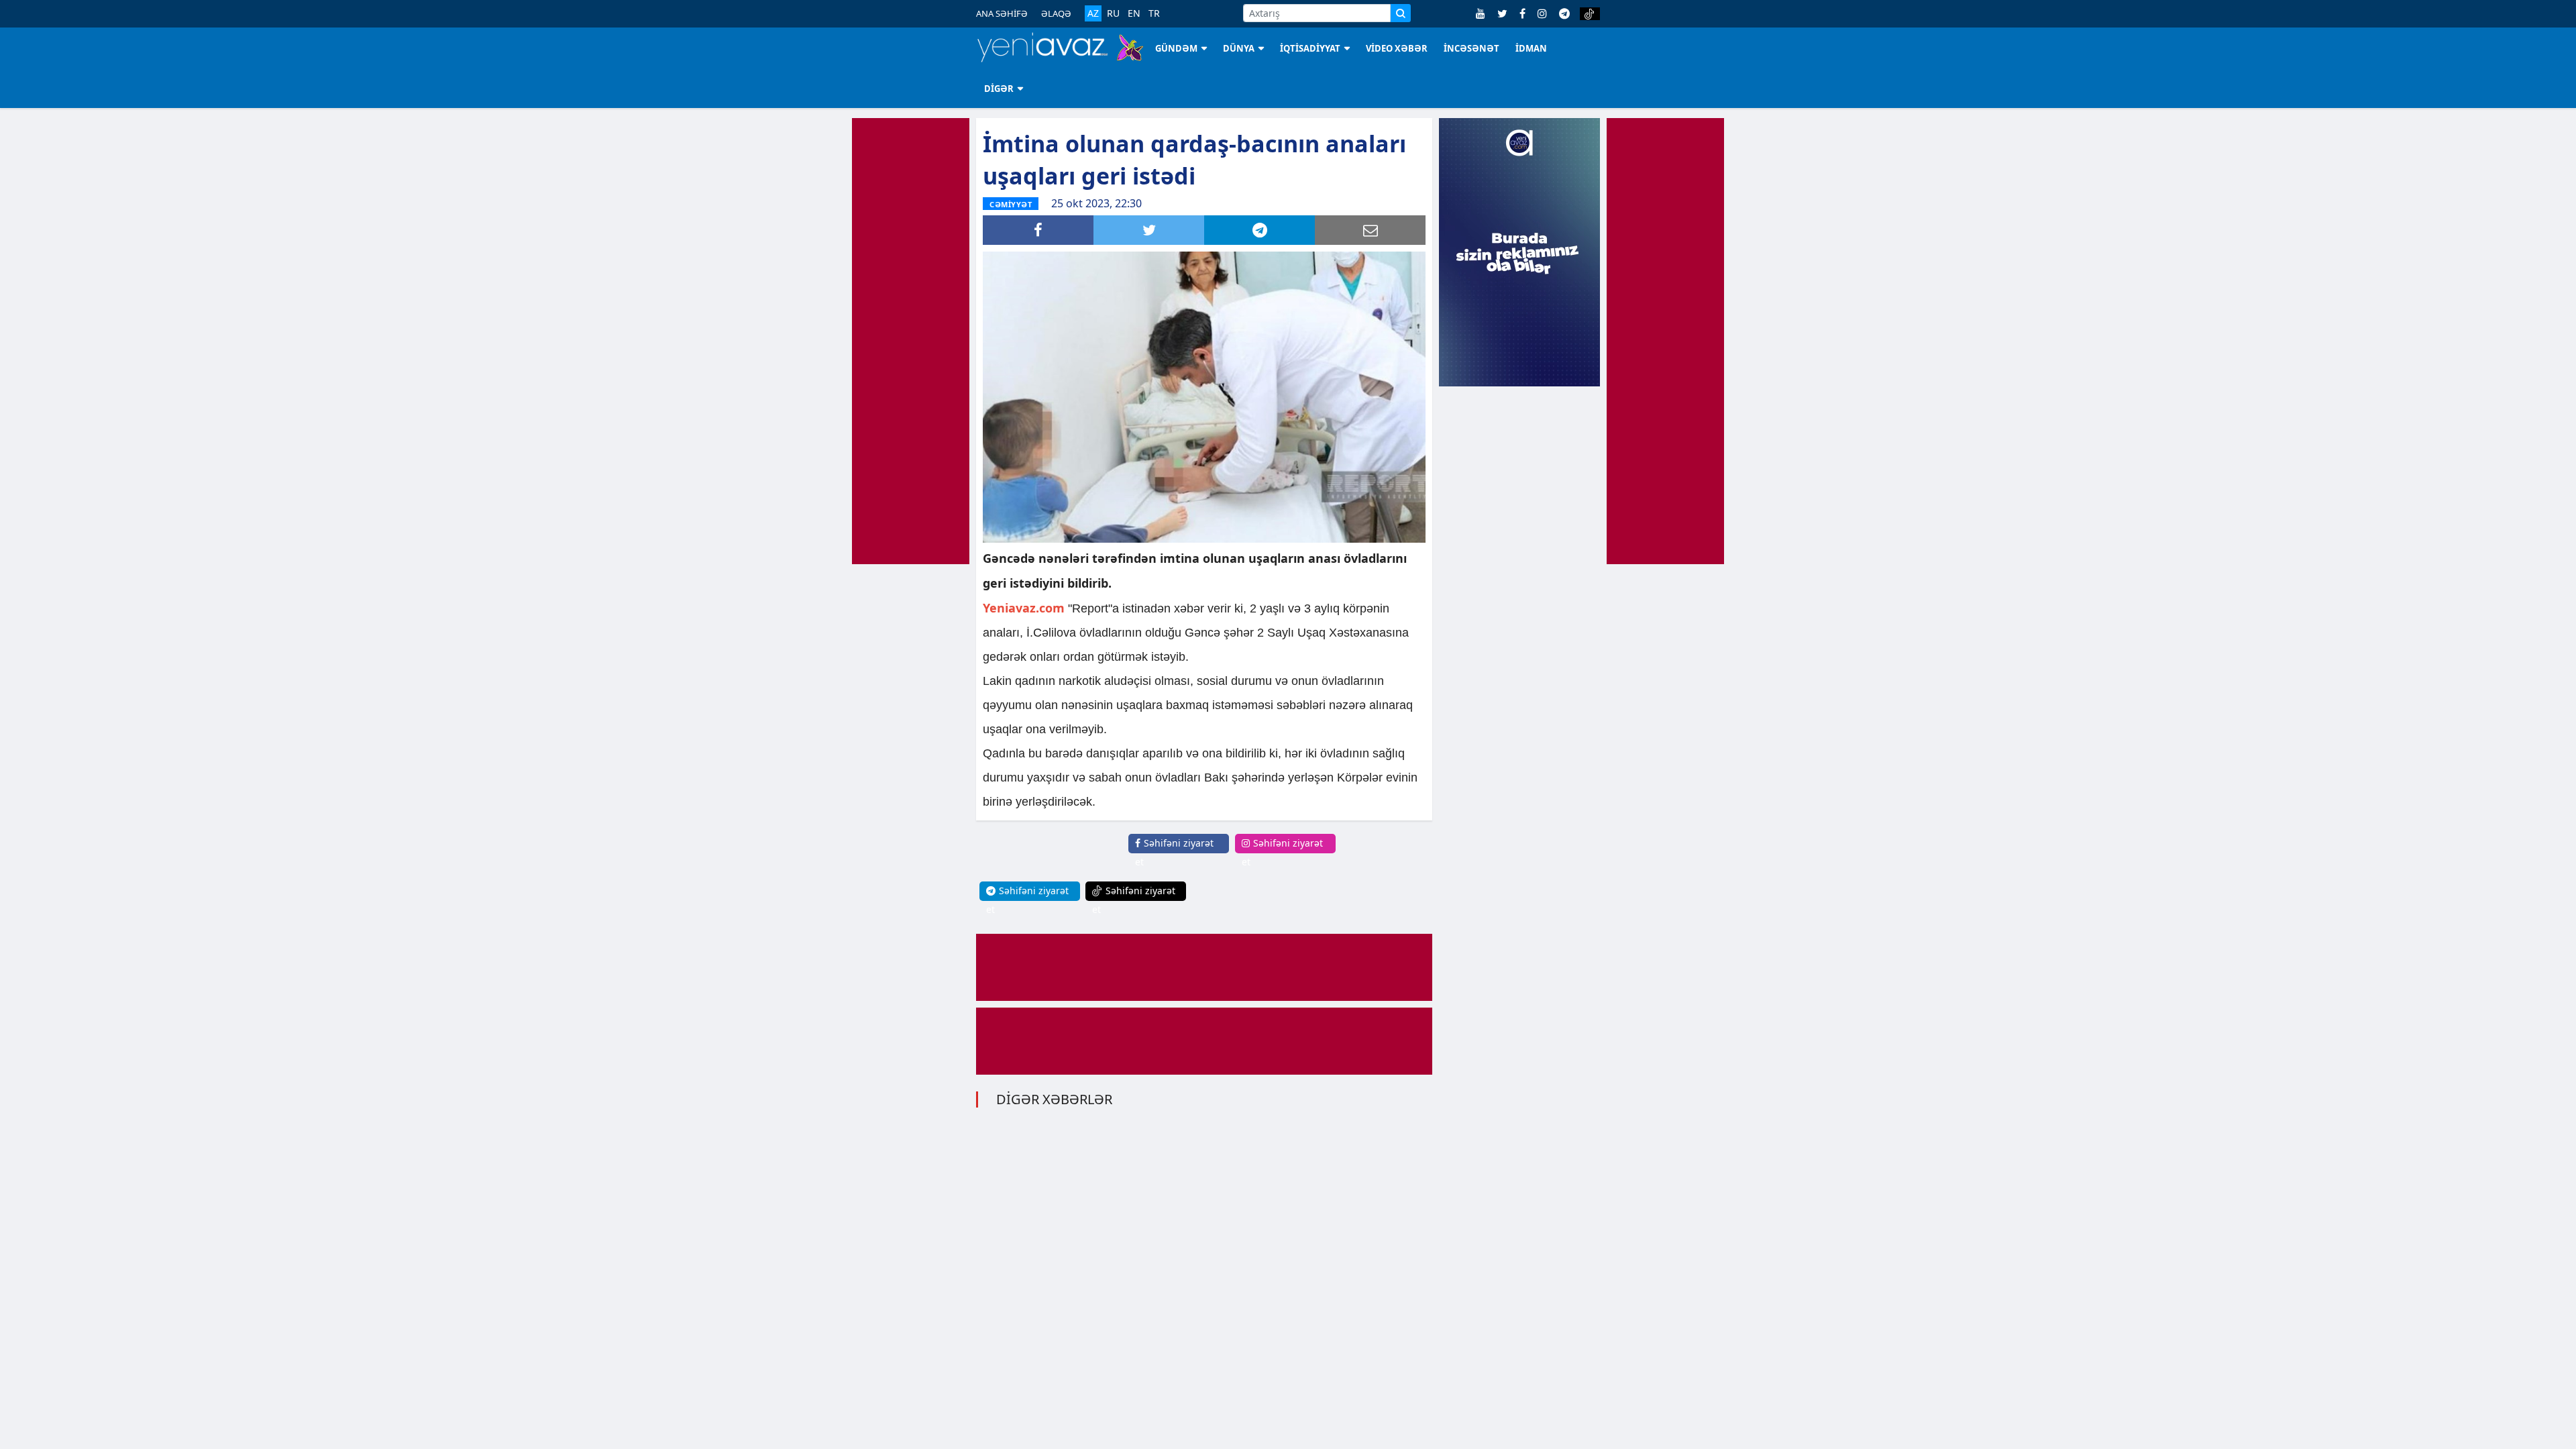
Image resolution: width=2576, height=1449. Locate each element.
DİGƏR (999, 89)
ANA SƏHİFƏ (1002, 13)
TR (1154, 13)
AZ (1093, 13)
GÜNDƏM (1176, 48)
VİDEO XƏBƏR (1397, 48)
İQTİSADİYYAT (1310, 48)
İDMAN (1531, 48)
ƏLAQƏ (1056, 13)
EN (1134, 13)
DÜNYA (1239, 48)
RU (1113, 13)
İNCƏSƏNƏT (1471, 48)
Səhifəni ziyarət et (1174, 852)
